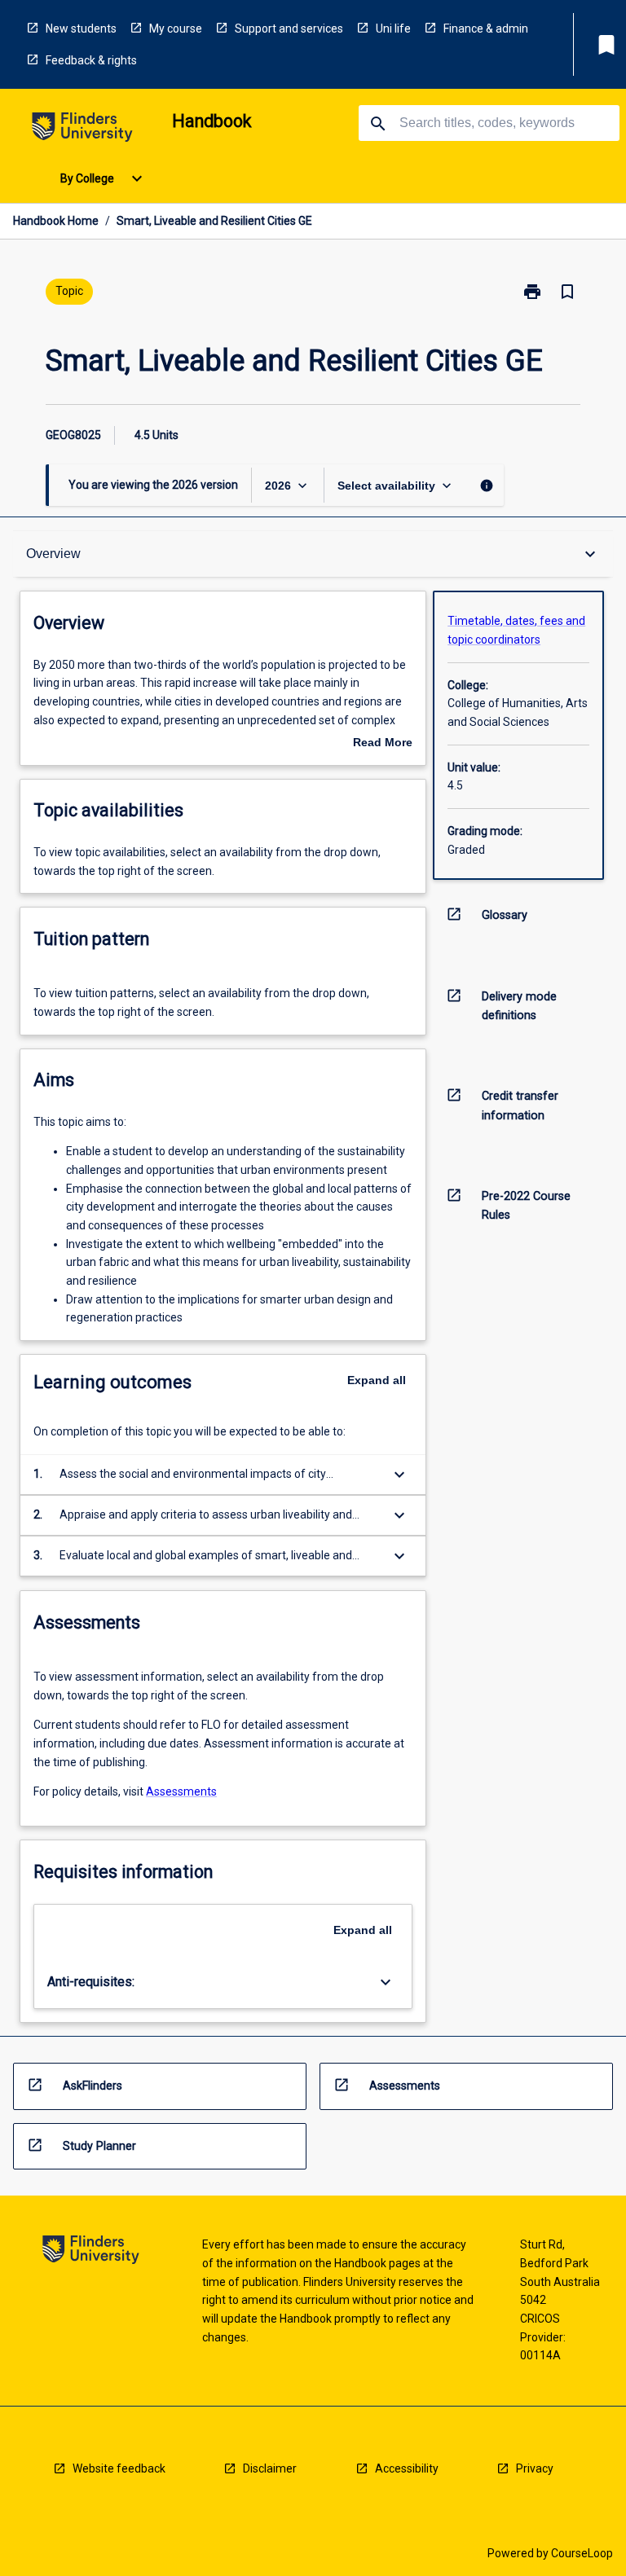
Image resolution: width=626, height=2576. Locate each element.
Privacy (535, 2468)
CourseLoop (582, 2553)
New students (81, 29)
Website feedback (119, 2468)
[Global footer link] (91, 2252)
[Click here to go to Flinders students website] (82, 130)
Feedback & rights (91, 60)
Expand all (377, 1380)
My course (176, 29)
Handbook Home (56, 221)
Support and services (289, 29)
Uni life (393, 29)
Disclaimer (270, 2468)
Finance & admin (486, 29)
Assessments (181, 1791)
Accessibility (407, 2468)
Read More (383, 744)
